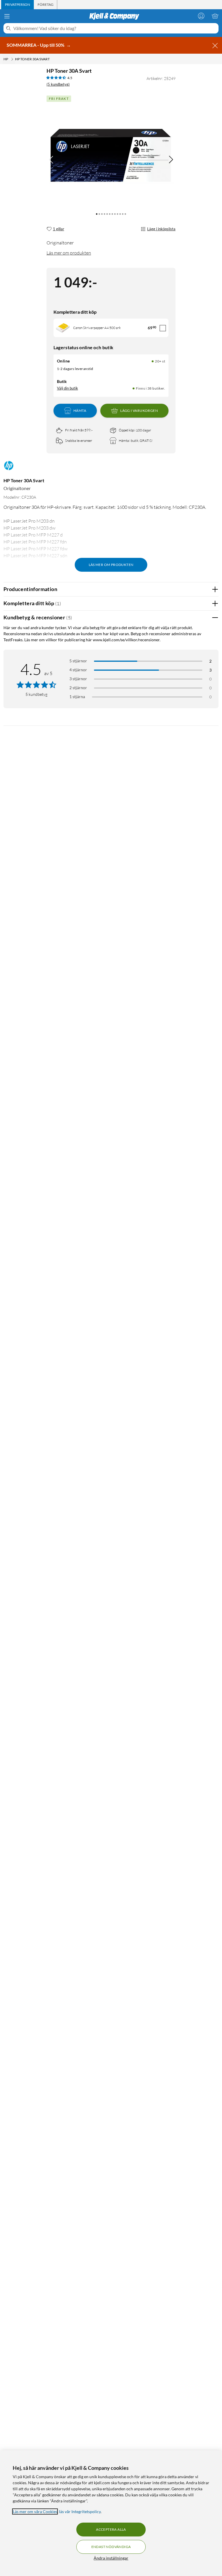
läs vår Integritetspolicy (80, 2511)
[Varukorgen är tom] (215, 16)
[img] (171, 160)
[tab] (17, 5)
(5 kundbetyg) (58, 84)
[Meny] (7, 16)
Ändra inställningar (111, 2558)
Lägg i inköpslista (161, 229)
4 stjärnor (78, 670)
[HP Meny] (12, 59)
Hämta (80, 411)
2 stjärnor (78, 688)
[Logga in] (201, 16)
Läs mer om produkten (69, 253)
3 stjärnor (78, 679)
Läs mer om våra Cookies (35, 2511)
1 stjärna (77, 697)
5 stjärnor (78, 661)
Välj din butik (67, 388)
